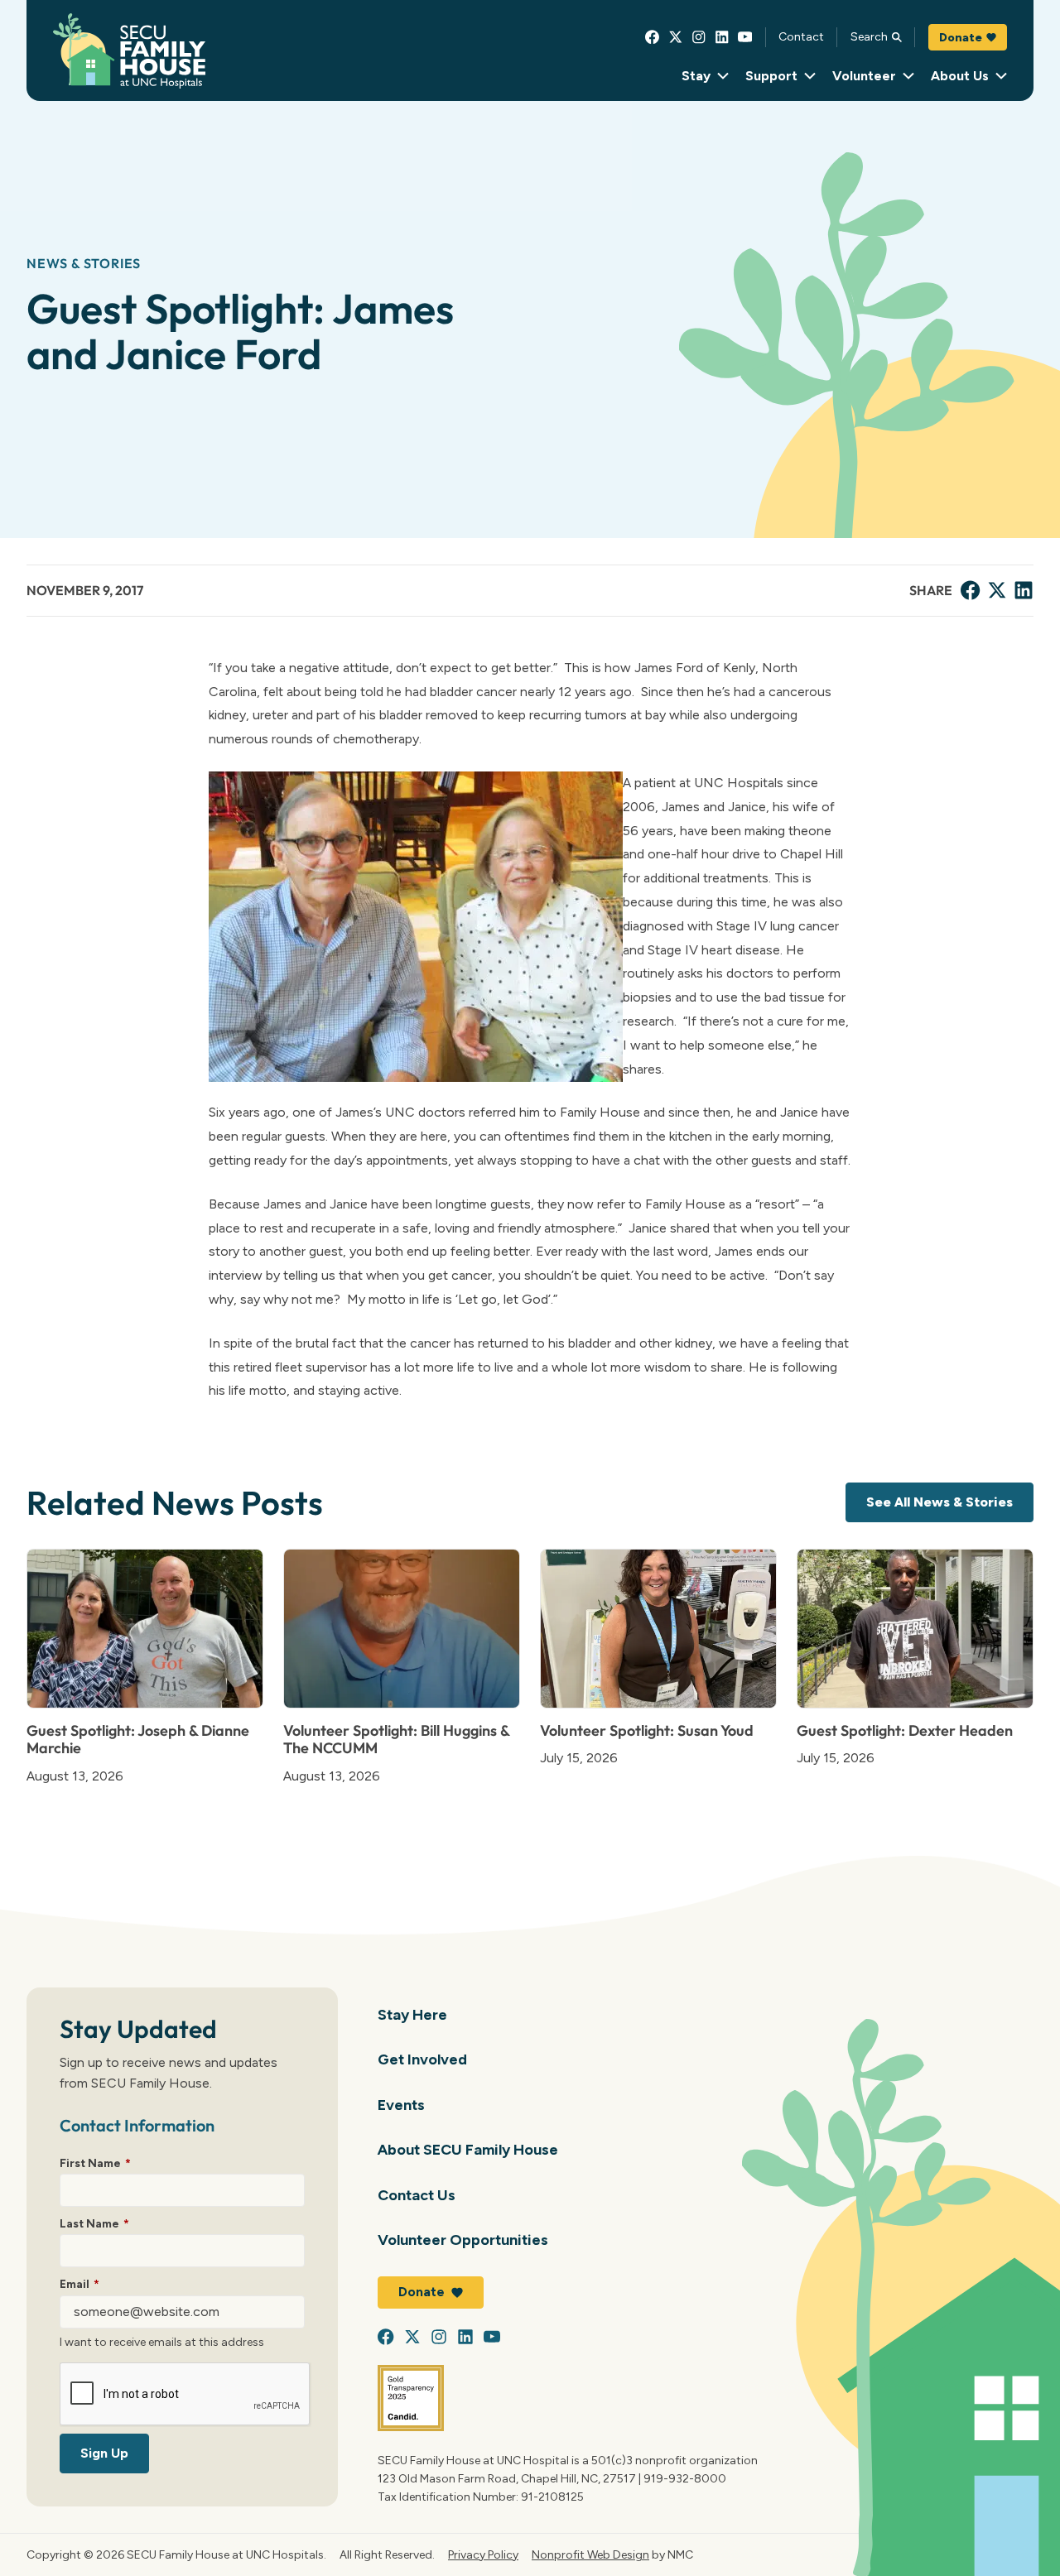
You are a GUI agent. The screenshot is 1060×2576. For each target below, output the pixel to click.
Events (401, 2105)
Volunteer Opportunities (463, 2240)
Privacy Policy (483, 2554)
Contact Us (417, 2195)
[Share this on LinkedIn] (1024, 590)
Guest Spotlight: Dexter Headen (905, 1730)
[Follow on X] (676, 37)
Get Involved (422, 2059)
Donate (961, 37)
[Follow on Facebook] (653, 37)
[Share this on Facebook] (971, 590)
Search (869, 36)
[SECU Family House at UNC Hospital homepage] (129, 51)
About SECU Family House (468, 2149)
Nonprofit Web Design (590, 2554)
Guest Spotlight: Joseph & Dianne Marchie (138, 1740)
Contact (801, 36)
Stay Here (412, 2014)
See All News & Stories (940, 1502)
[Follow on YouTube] (745, 37)
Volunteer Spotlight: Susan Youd (647, 1730)
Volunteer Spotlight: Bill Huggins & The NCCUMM (396, 1740)
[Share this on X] (997, 590)
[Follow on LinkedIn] (722, 37)
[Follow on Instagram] (699, 37)
